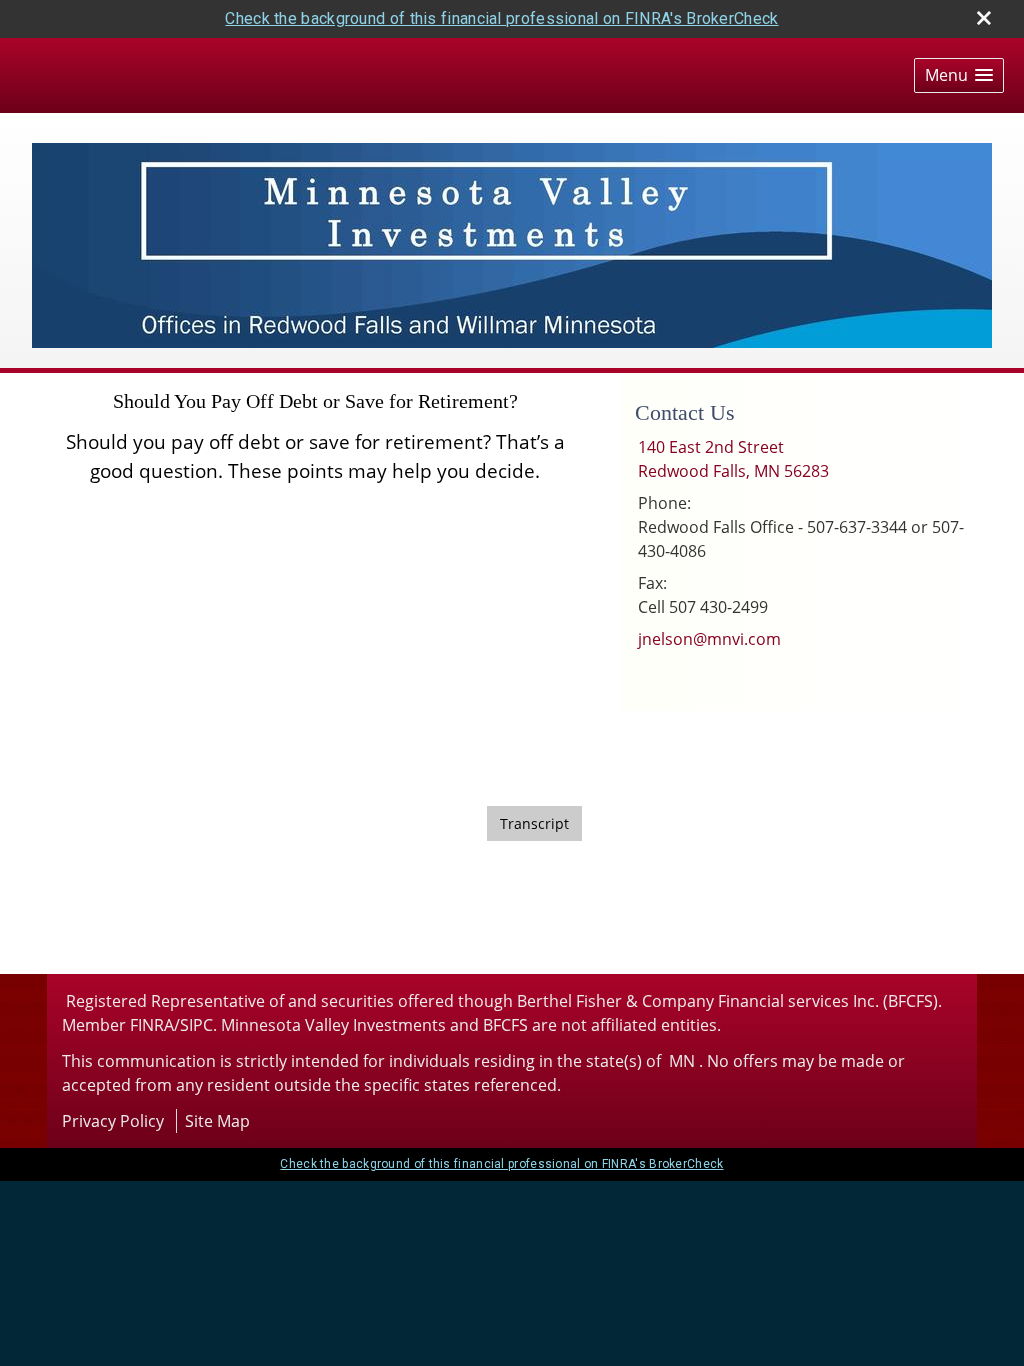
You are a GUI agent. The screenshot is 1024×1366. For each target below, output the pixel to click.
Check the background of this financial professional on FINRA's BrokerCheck (501, 18)
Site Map (217, 1121)
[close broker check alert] (984, 18)
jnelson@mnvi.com (709, 639)
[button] (959, 75)
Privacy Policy (113, 1121)
